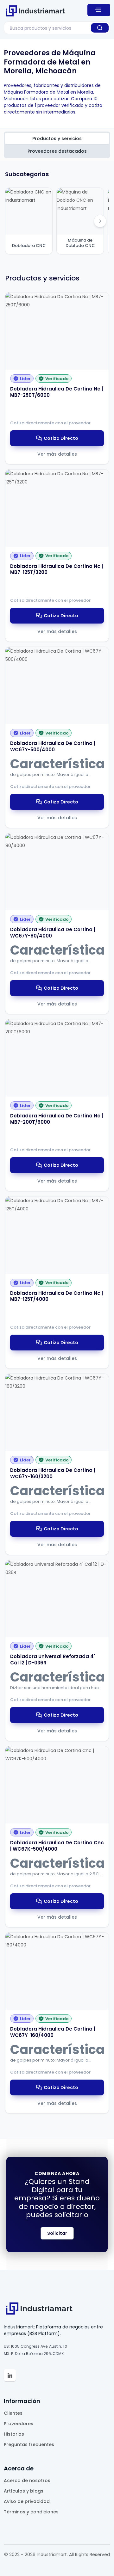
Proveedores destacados (57, 151)
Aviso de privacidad (27, 2501)
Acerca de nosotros (27, 2481)
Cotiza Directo (61, 438)
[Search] (100, 28)
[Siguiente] (100, 221)
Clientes (13, 2413)
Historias (14, 2434)
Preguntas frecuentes (29, 2444)
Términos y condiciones (31, 2512)
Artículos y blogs (24, 2491)
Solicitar (57, 2233)
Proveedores (19, 2424)
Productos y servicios (57, 138)
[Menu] (99, 10)
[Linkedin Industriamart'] (10, 2375)
